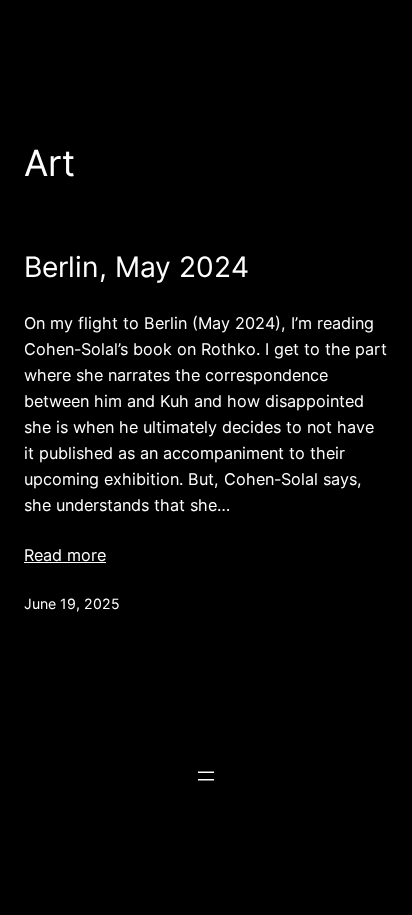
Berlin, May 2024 (136, 267)
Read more (65, 555)
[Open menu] (206, 776)
